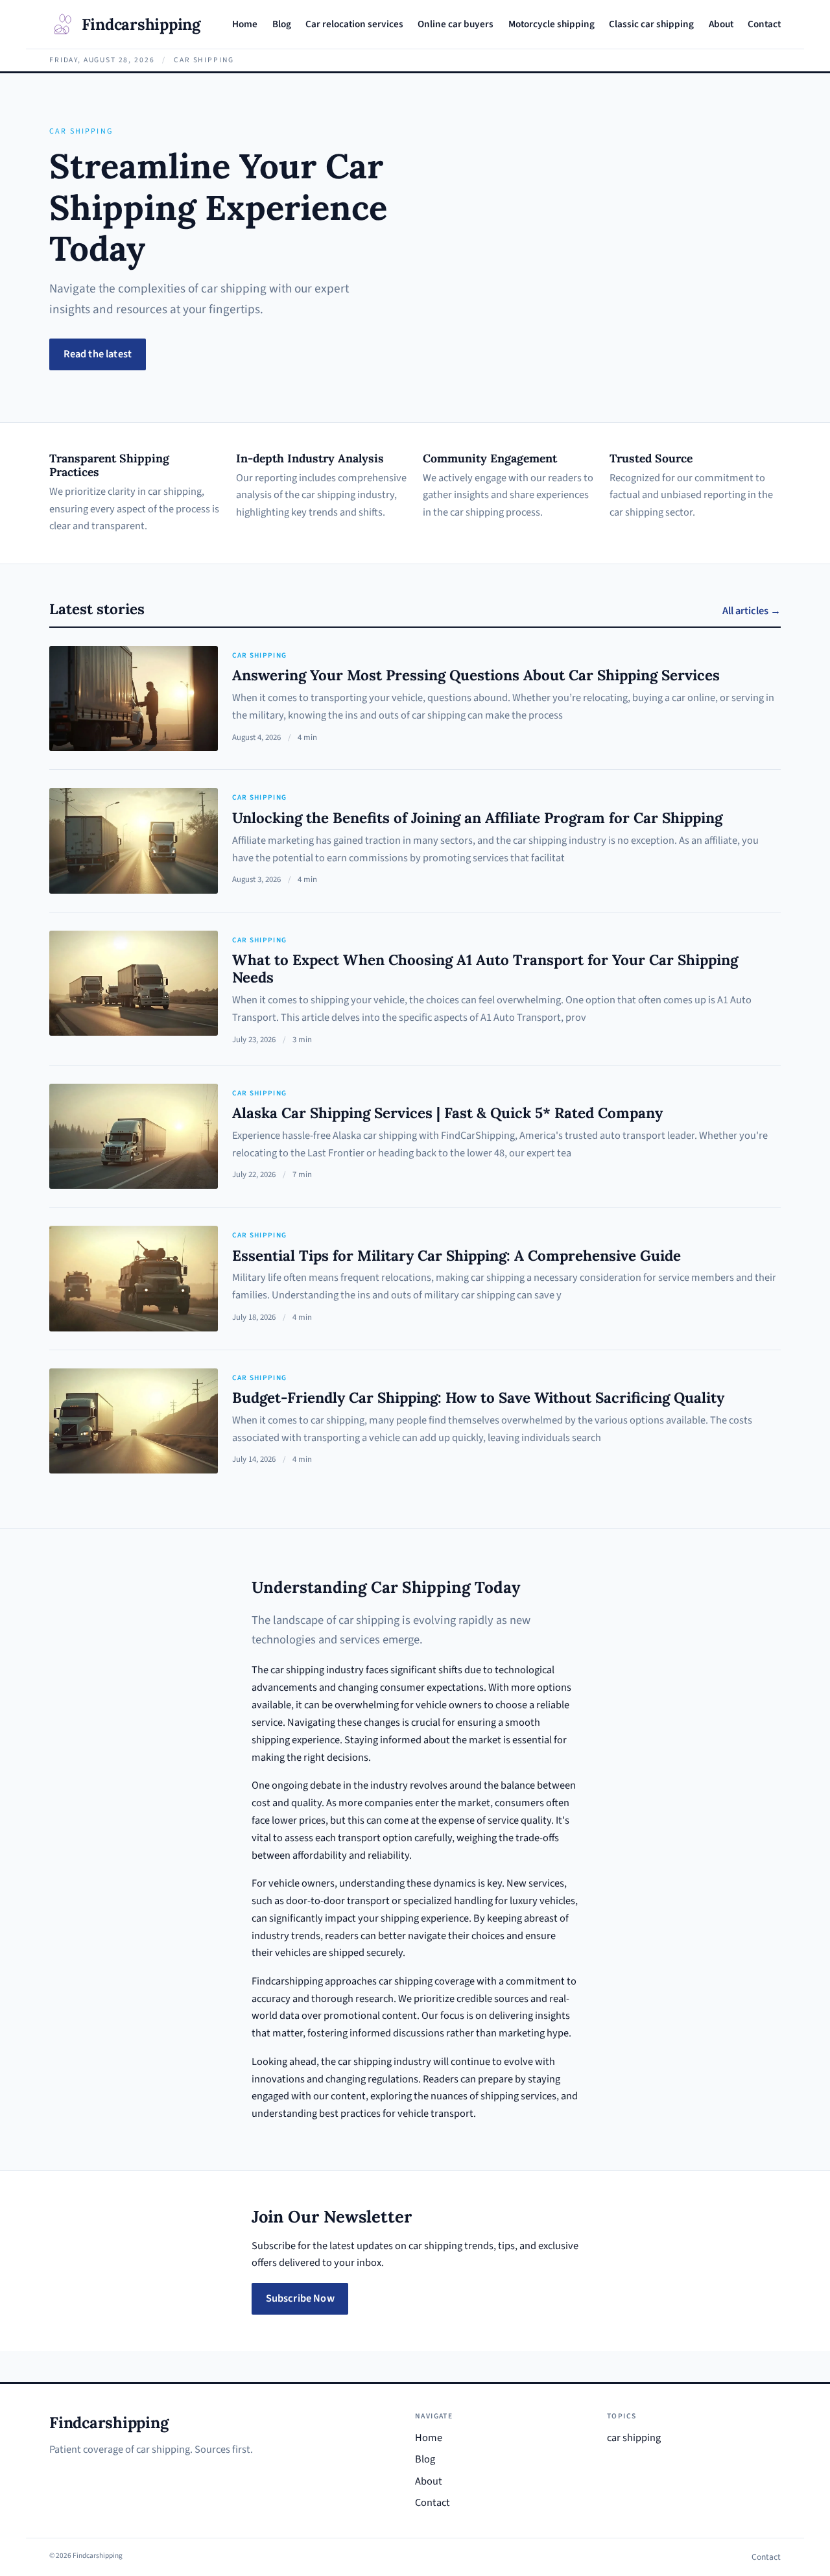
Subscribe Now (300, 2298)
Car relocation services (354, 24)
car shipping (259, 655)
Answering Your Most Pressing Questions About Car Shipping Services (476, 675)
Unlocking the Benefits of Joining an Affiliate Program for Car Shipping (477, 817)
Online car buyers (456, 24)
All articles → (752, 611)
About (721, 24)
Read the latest (98, 354)
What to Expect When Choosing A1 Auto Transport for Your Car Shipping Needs (485, 968)
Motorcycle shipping (551, 24)
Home (245, 24)
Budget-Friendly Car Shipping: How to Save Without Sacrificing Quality (478, 1397)
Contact (764, 24)
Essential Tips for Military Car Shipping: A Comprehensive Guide (456, 1255)
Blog (282, 24)
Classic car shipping (651, 24)
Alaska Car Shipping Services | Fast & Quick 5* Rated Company (447, 1113)
